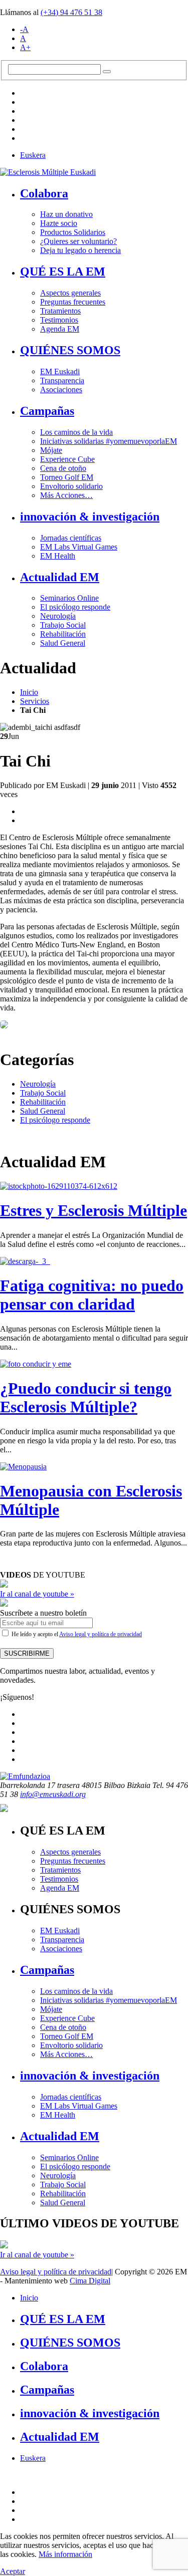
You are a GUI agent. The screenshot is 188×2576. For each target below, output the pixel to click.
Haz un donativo (66, 214)
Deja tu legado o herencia (80, 250)
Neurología (58, 616)
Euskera (33, 155)
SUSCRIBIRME (27, 1653)
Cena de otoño (63, 468)
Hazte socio (59, 223)
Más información (65, 2554)
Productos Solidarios (73, 232)
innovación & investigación (90, 517)
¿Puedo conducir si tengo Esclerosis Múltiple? (86, 1397)
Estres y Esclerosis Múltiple (93, 1210)
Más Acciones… (66, 495)
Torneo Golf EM (67, 477)
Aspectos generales (70, 293)
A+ (25, 47)
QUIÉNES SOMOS (70, 350)
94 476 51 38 (71, 12)
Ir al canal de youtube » (37, 1594)
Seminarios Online (69, 598)
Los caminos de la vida (76, 432)
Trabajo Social (63, 625)
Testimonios (59, 320)
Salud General (63, 643)
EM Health (58, 556)
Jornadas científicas (71, 538)
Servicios (35, 701)
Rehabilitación (63, 634)
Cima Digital (90, 2281)
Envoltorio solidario (71, 486)
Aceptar (13, 2571)
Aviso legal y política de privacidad (101, 1634)
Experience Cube (67, 459)
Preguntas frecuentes (73, 302)
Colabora (44, 193)
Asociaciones (61, 390)
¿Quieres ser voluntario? (78, 241)
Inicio (29, 692)
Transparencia (62, 380)
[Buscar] (107, 72)
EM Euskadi (60, 371)
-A (24, 29)
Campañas (47, 411)
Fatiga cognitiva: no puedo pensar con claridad (92, 1295)
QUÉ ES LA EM (63, 272)
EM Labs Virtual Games (79, 547)
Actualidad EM (60, 577)
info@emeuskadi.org (53, 1794)
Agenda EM (60, 329)
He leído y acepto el (76, 1634)
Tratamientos (60, 311)
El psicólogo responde (75, 607)
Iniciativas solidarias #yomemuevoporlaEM (109, 441)
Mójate (51, 450)
